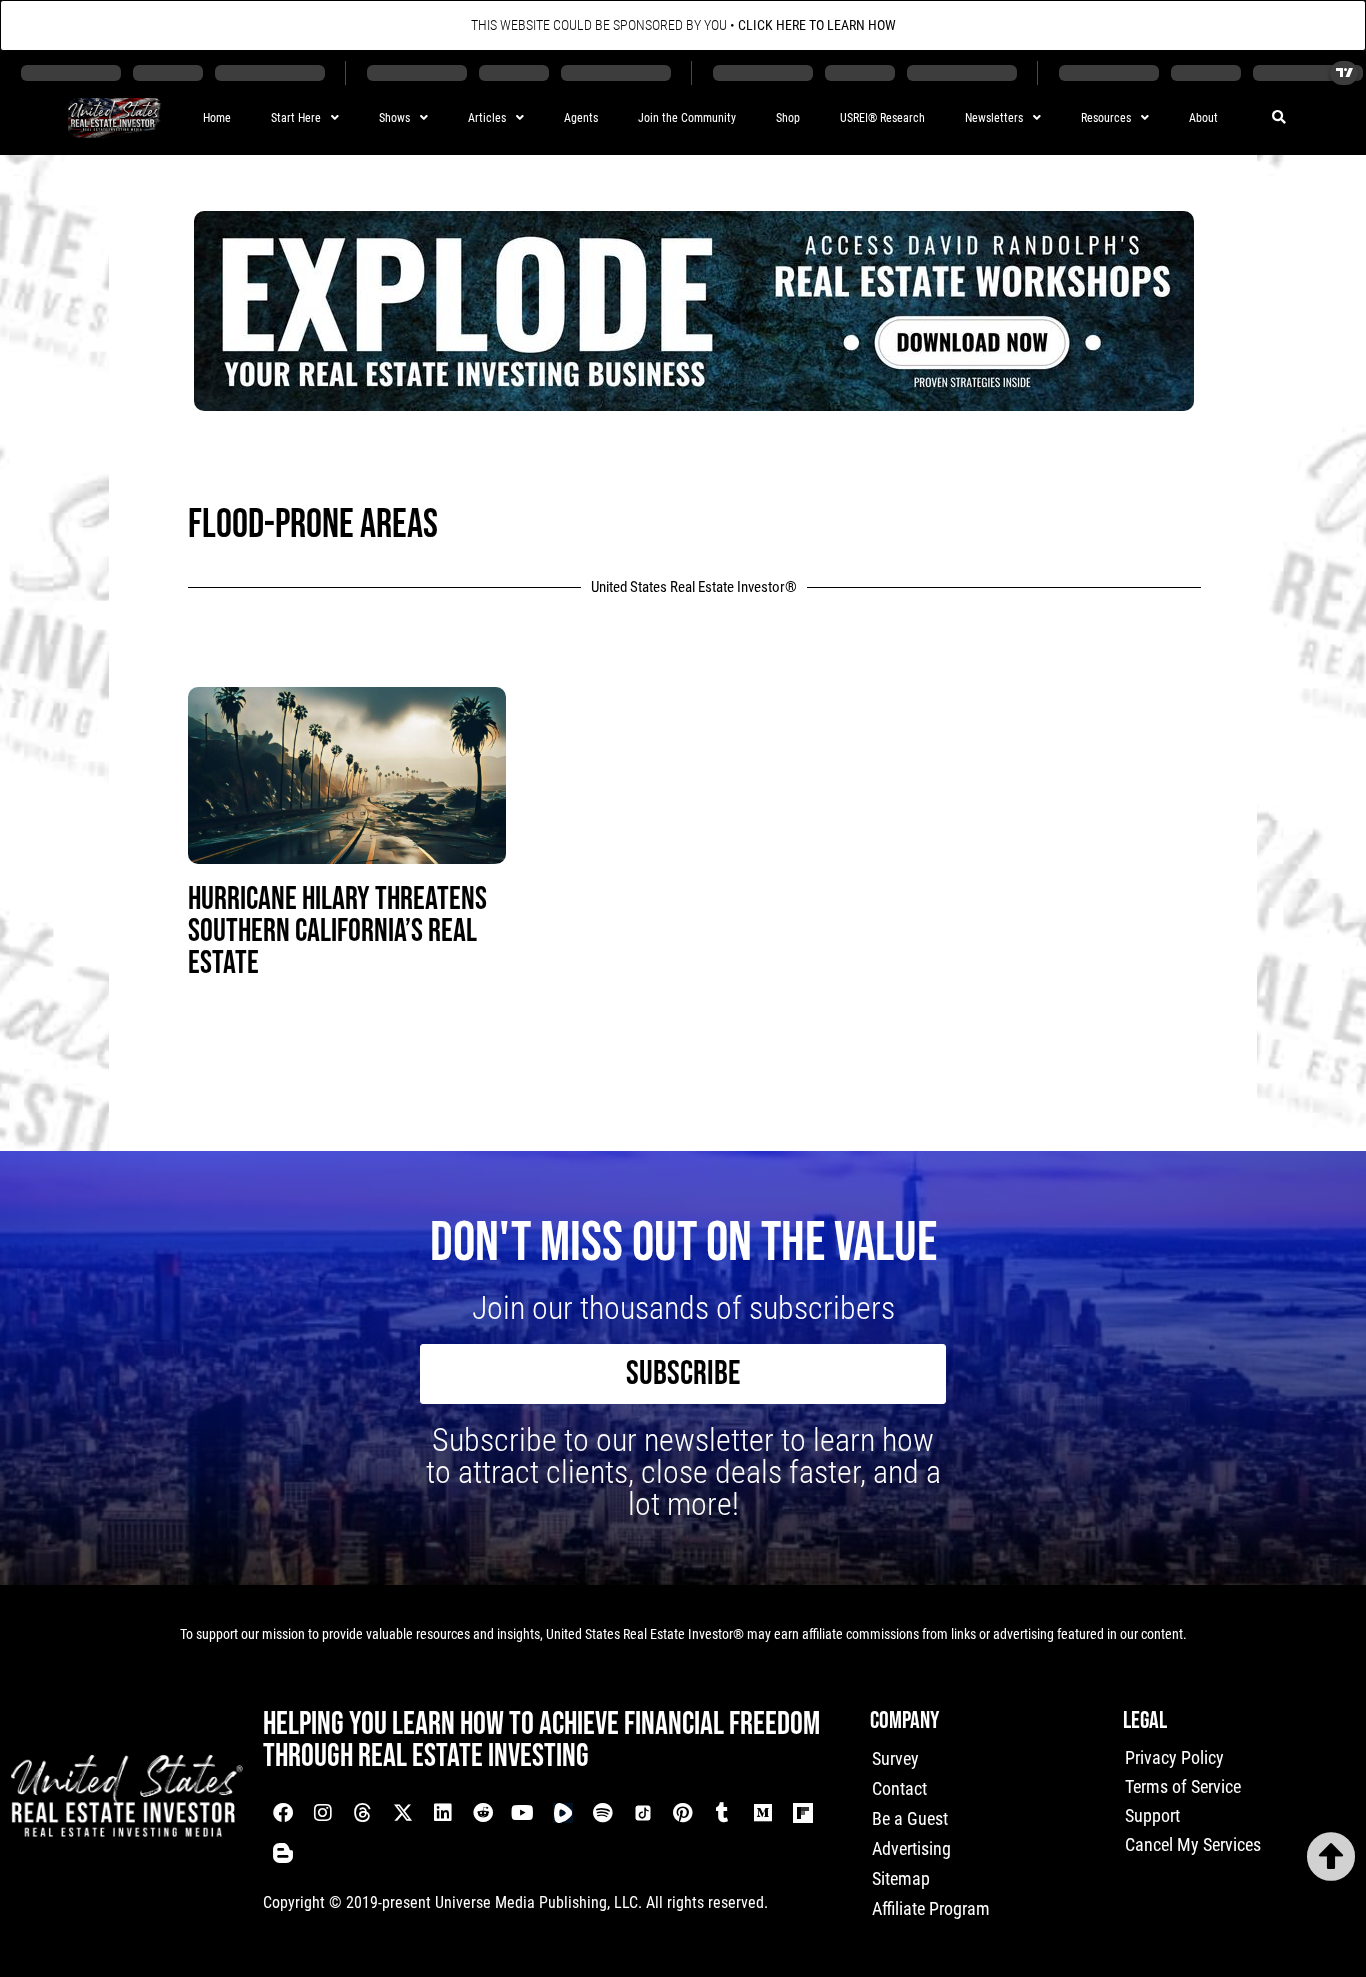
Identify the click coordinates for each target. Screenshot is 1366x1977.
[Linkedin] (443, 1813)
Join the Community (687, 118)
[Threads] (363, 1813)
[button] (1279, 118)
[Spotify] (603, 1813)
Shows (394, 118)
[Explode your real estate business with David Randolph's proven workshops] (694, 404)
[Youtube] (523, 1813)
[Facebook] (283, 1813)
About (1203, 118)
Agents (581, 118)
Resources (1106, 118)
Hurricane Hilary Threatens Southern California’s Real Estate (337, 931)
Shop (788, 118)
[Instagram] (323, 1813)
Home (217, 118)
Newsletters (994, 118)
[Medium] (763, 1813)
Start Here (296, 118)
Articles (487, 118)
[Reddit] (483, 1813)
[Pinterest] (683, 1813)
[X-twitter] (403, 1813)
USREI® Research (882, 118)
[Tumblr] (723, 1813)
